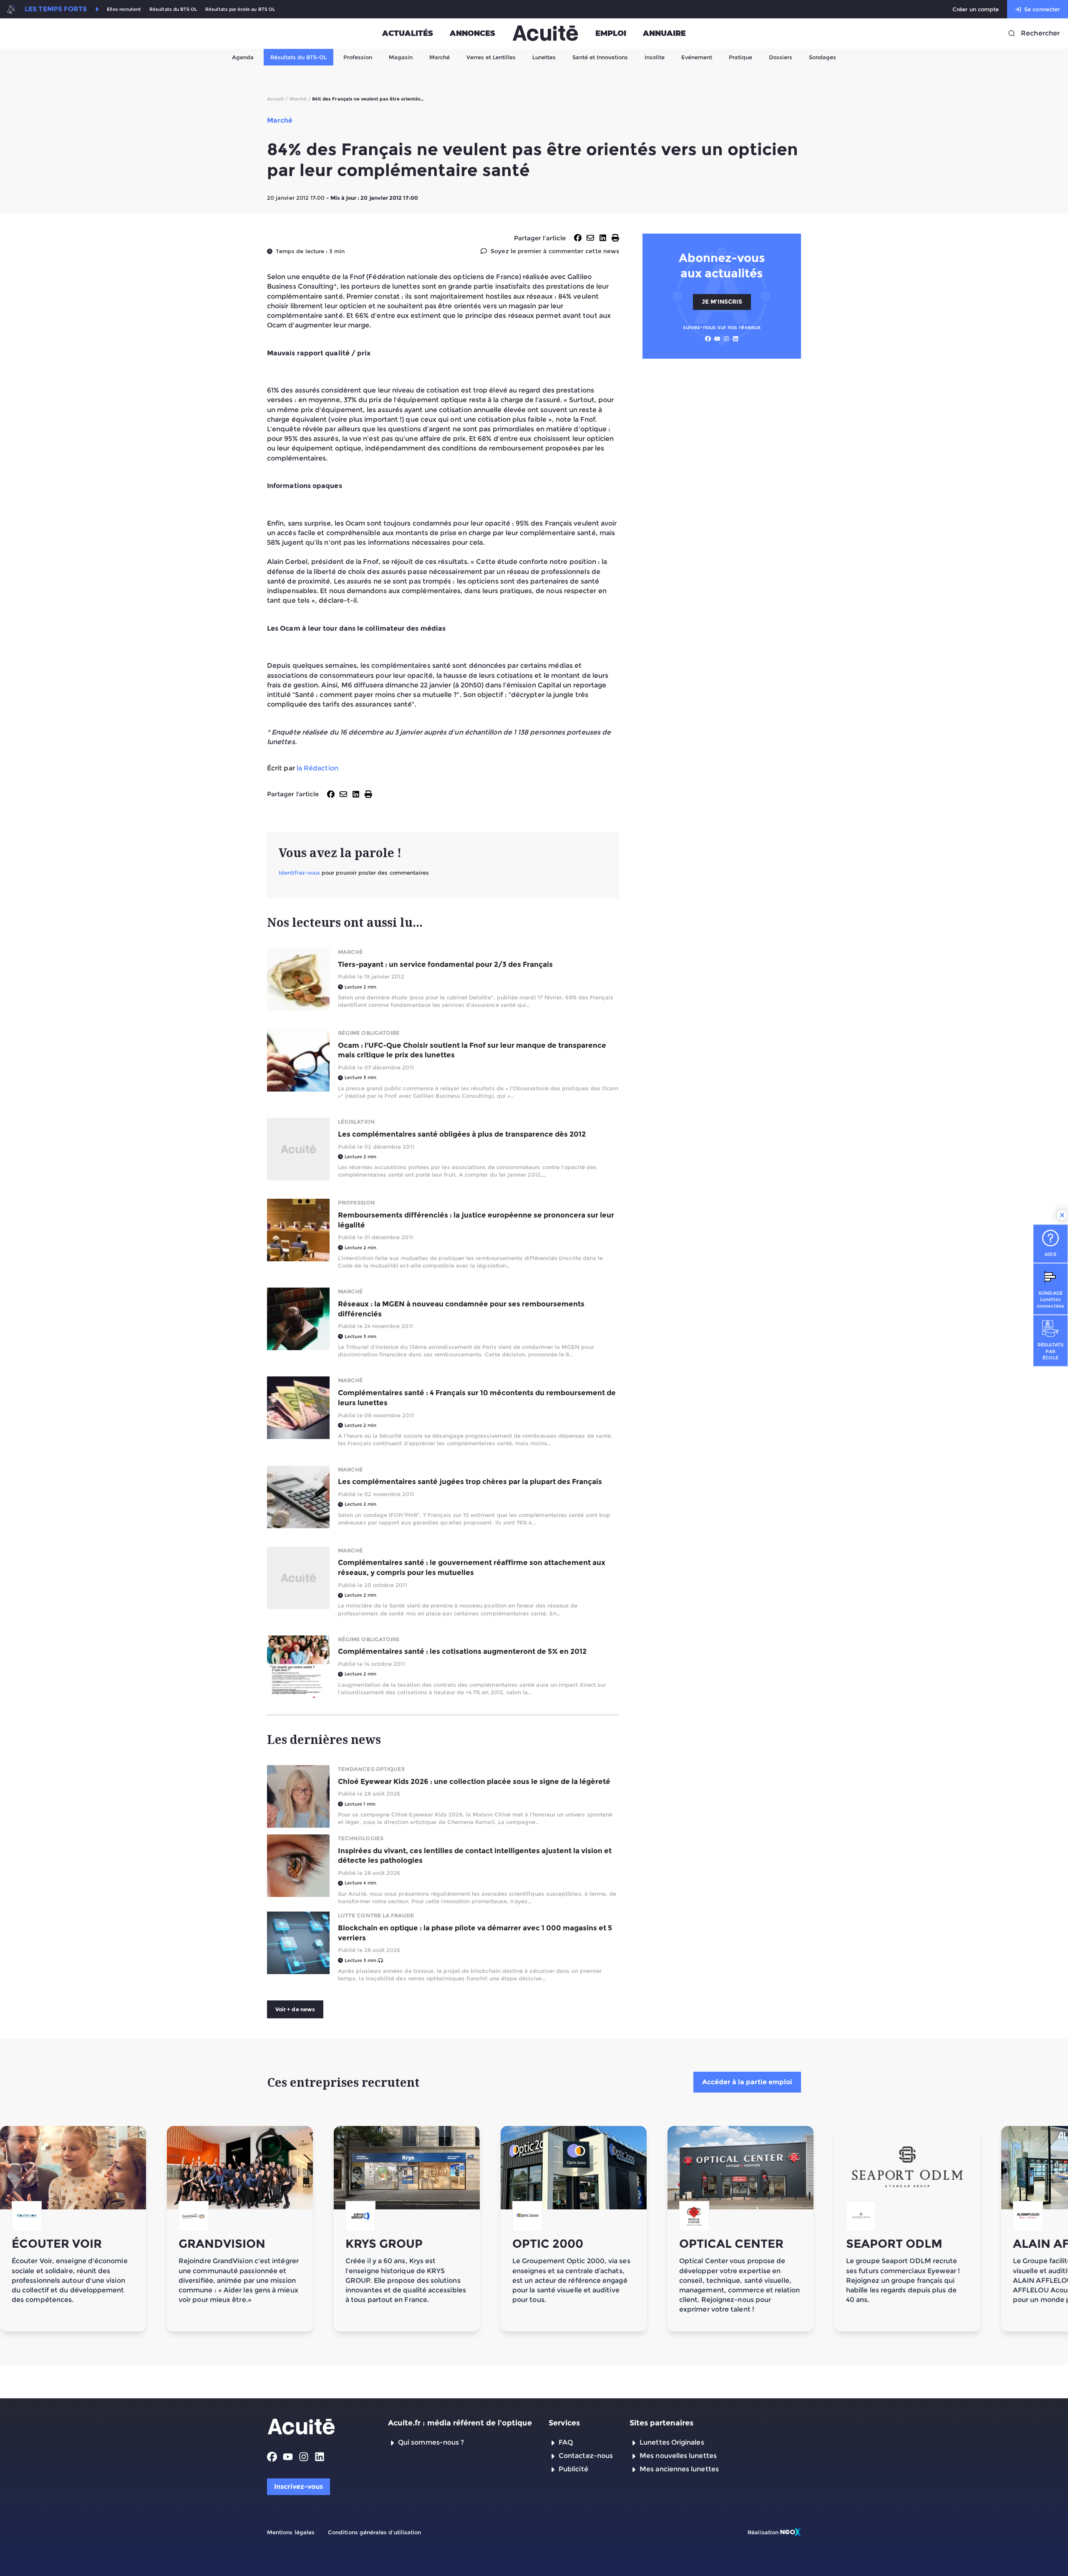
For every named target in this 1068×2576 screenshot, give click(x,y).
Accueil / (277, 99)
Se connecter (1042, 9)
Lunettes (544, 57)
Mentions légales (291, 2532)
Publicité (573, 2469)
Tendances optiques (371, 1769)
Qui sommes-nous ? (431, 2442)
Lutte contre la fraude (376, 1915)
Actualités (408, 33)
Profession (358, 57)
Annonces (472, 33)
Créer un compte (976, 9)
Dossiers (781, 57)
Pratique (741, 57)
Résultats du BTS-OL (298, 57)
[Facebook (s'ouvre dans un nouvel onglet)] (708, 339)
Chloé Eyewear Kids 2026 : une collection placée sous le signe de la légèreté (474, 1781)
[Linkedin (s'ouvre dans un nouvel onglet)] (736, 339)
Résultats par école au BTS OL (240, 9)
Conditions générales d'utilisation (374, 2532)
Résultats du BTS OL (173, 9)
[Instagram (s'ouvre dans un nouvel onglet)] (726, 339)
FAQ (566, 2442)
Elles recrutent (124, 9)
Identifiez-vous (299, 873)
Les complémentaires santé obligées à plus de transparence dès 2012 (462, 1134)
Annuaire (664, 33)
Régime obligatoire (369, 1033)
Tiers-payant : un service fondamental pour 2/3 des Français (445, 964)
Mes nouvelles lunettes (678, 2456)
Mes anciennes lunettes (679, 2469)
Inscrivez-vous (298, 2487)
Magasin (401, 57)
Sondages (822, 57)
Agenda (243, 57)
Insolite (655, 57)
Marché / (300, 99)
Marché (440, 57)
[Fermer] (1062, 1215)
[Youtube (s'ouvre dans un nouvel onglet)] (717, 339)
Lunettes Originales (672, 2442)
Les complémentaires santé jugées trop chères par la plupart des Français (470, 1482)
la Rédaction (317, 768)
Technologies (361, 1838)
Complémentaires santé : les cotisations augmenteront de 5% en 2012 (462, 1651)
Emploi (611, 33)
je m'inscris (722, 302)
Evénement (697, 57)
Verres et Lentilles (491, 57)
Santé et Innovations (600, 57)
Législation (356, 1122)
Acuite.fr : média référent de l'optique (460, 2423)
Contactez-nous (586, 2456)
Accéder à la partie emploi (747, 2082)
